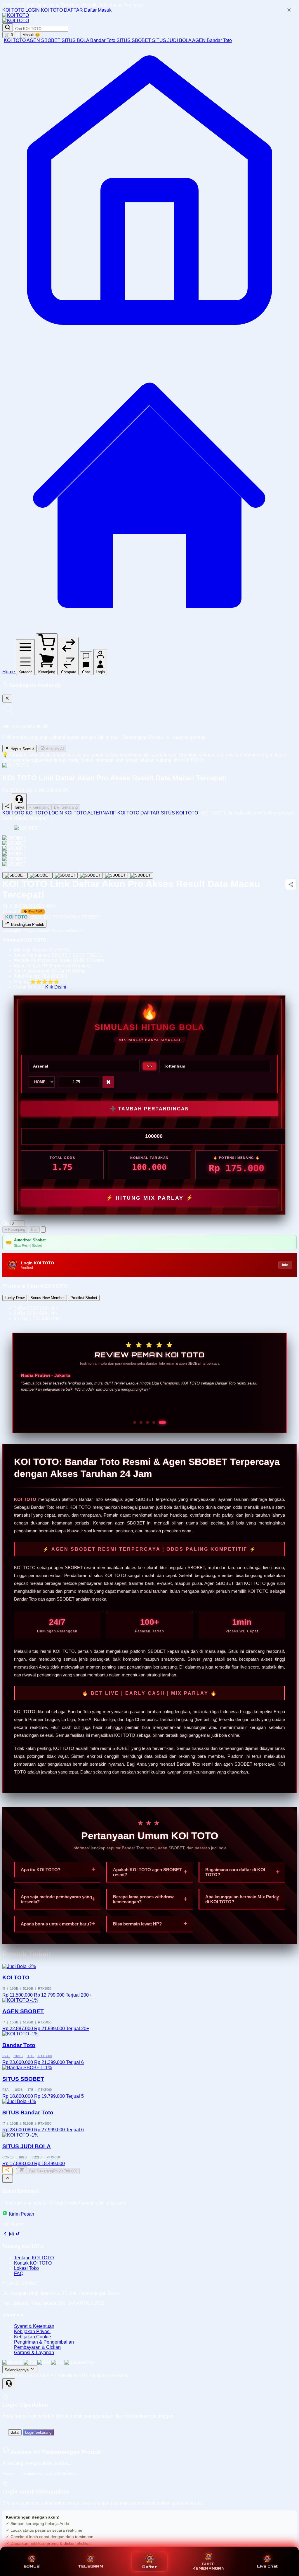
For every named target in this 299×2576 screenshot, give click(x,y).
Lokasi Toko (26, 2268)
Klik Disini (56, 987)
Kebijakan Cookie (33, 2337)
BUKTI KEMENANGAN (208, 2566)
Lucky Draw (15, 1298)
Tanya (19, 807)
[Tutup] (7, 699)
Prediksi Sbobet (84, 1298)
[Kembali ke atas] (8, 2178)
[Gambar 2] (40, 875)
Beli (34, 1230)
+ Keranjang (39, 807)
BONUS (32, 2566)
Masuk (105, 10)
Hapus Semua (22, 749)
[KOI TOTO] (16, 15)
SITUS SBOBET (134, 40)
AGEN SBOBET (44, 40)
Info (285, 1265)
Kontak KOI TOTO (33, 2263)
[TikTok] (18, 2235)
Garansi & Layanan (34, 2352)
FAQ (19, 2273)
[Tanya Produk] (43, 1230)
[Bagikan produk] (7, 807)
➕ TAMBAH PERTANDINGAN (150, 1109)
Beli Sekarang (66, 807)
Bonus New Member (47, 1298)
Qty (6, 1223)
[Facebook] (5, 2235)
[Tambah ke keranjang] (22, 2170)
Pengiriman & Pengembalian (44, 2342)
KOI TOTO (15, 40)
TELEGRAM (91, 2566)
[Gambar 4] (90, 875)
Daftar (90, 10)
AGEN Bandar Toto (212, 40)
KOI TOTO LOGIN (21, 10)
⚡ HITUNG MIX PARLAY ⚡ (150, 1198)
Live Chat (267, 2566)
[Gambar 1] (15, 875)
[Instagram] (11, 2235)
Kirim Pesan (21, 2214)
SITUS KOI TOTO (180, 813)
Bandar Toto (103, 40)
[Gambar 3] (65, 875)
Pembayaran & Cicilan (37, 2347)
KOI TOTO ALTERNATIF (90, 813)
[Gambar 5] (115, 875)
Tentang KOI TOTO (34, 2258)
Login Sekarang (38, 2432)
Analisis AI (54, 749)
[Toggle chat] (9, 2384)
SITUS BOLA (76, 40)
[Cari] (8, 28)
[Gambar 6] (140, 875)
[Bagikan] (7, 2170)
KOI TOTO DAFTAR (62, 10)
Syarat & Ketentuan (34, 2326)
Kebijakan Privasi (32, 2331)
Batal (15, 2432)
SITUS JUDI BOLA (172, 40)
